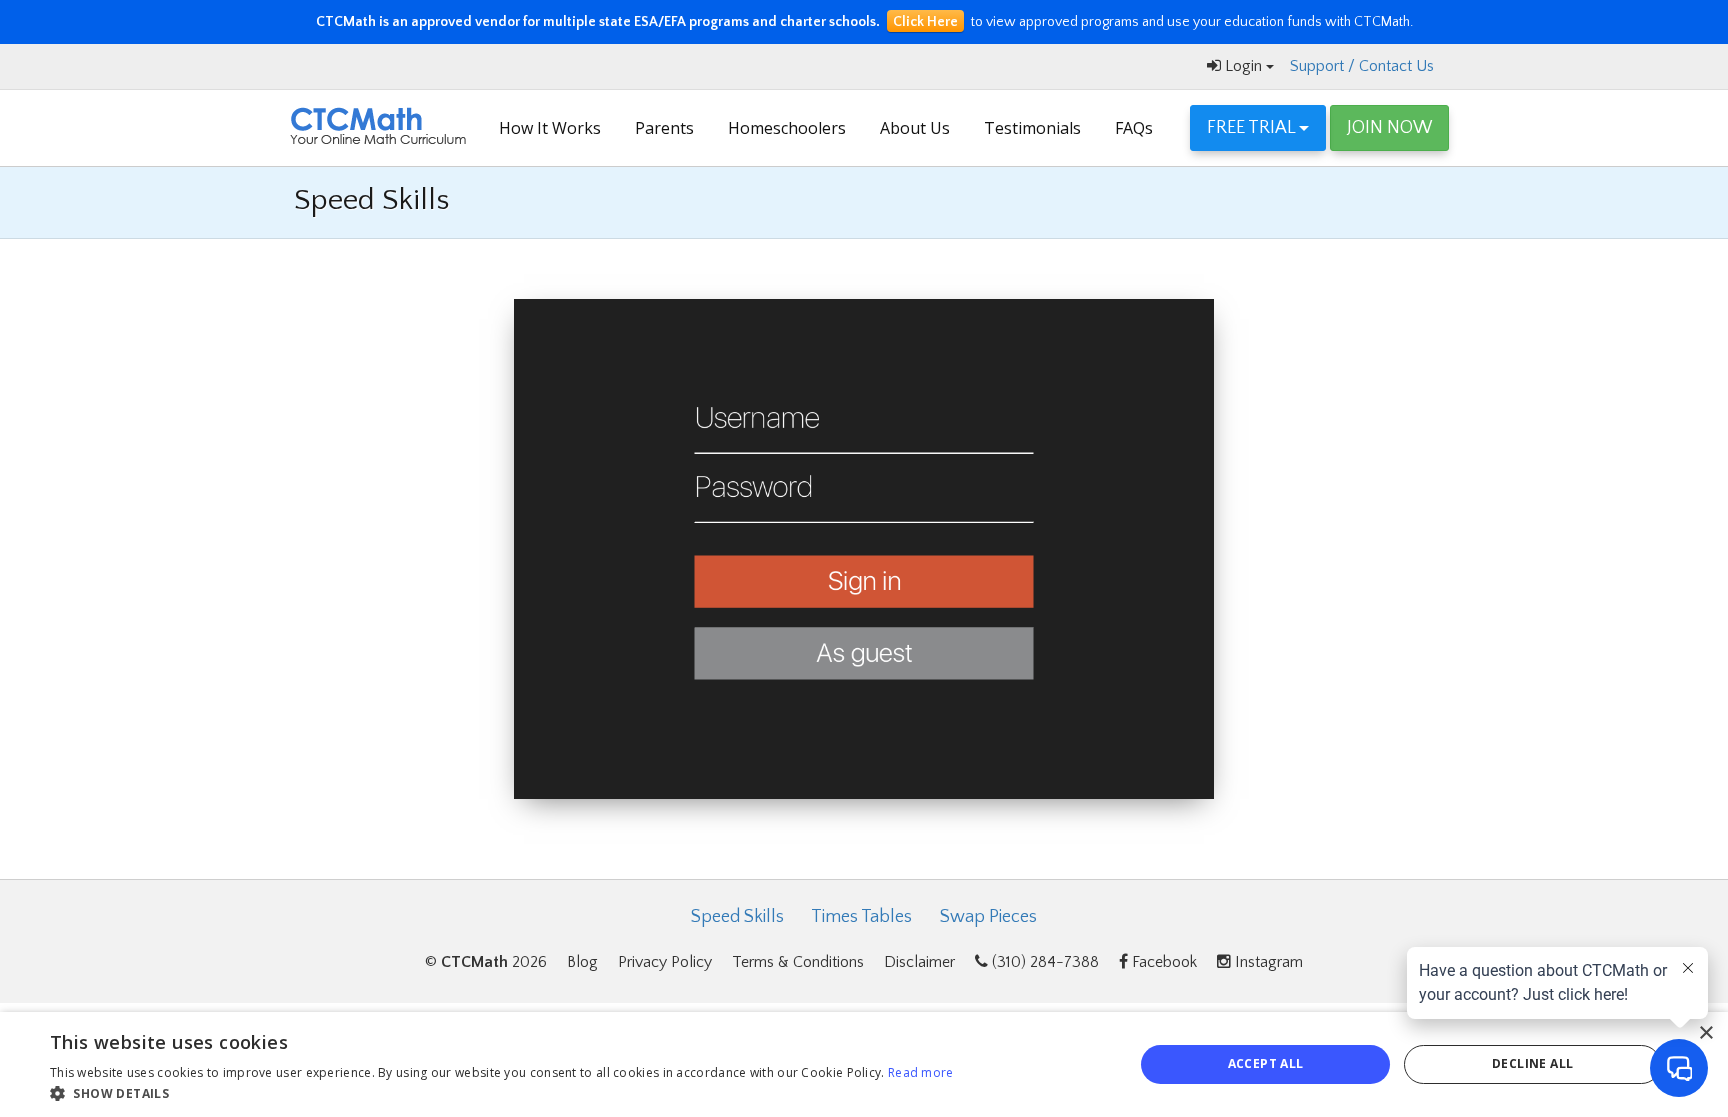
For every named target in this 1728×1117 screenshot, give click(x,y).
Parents (664, 128)
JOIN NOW (1389, 128)
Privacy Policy (665, 962)
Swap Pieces (988, 917)
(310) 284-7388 (1043, 962)
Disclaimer (919, 962)
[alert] (864, 1064)
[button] (502, 1092)
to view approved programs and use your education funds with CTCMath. (864, 22)
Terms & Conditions (798, 962)
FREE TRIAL (1253, 128)
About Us (915, 128)
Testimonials (1032, 128)
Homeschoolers (787, 128)
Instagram (1267, 962)
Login (1243, 66)
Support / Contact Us (1362, 66)
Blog (582, 962)
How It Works (550, 128)
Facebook (1162, 962)
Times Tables (861, 917)
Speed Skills (737, 917)
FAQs (1134, 128)
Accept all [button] (1266, 1063)
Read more (921, 1072)
